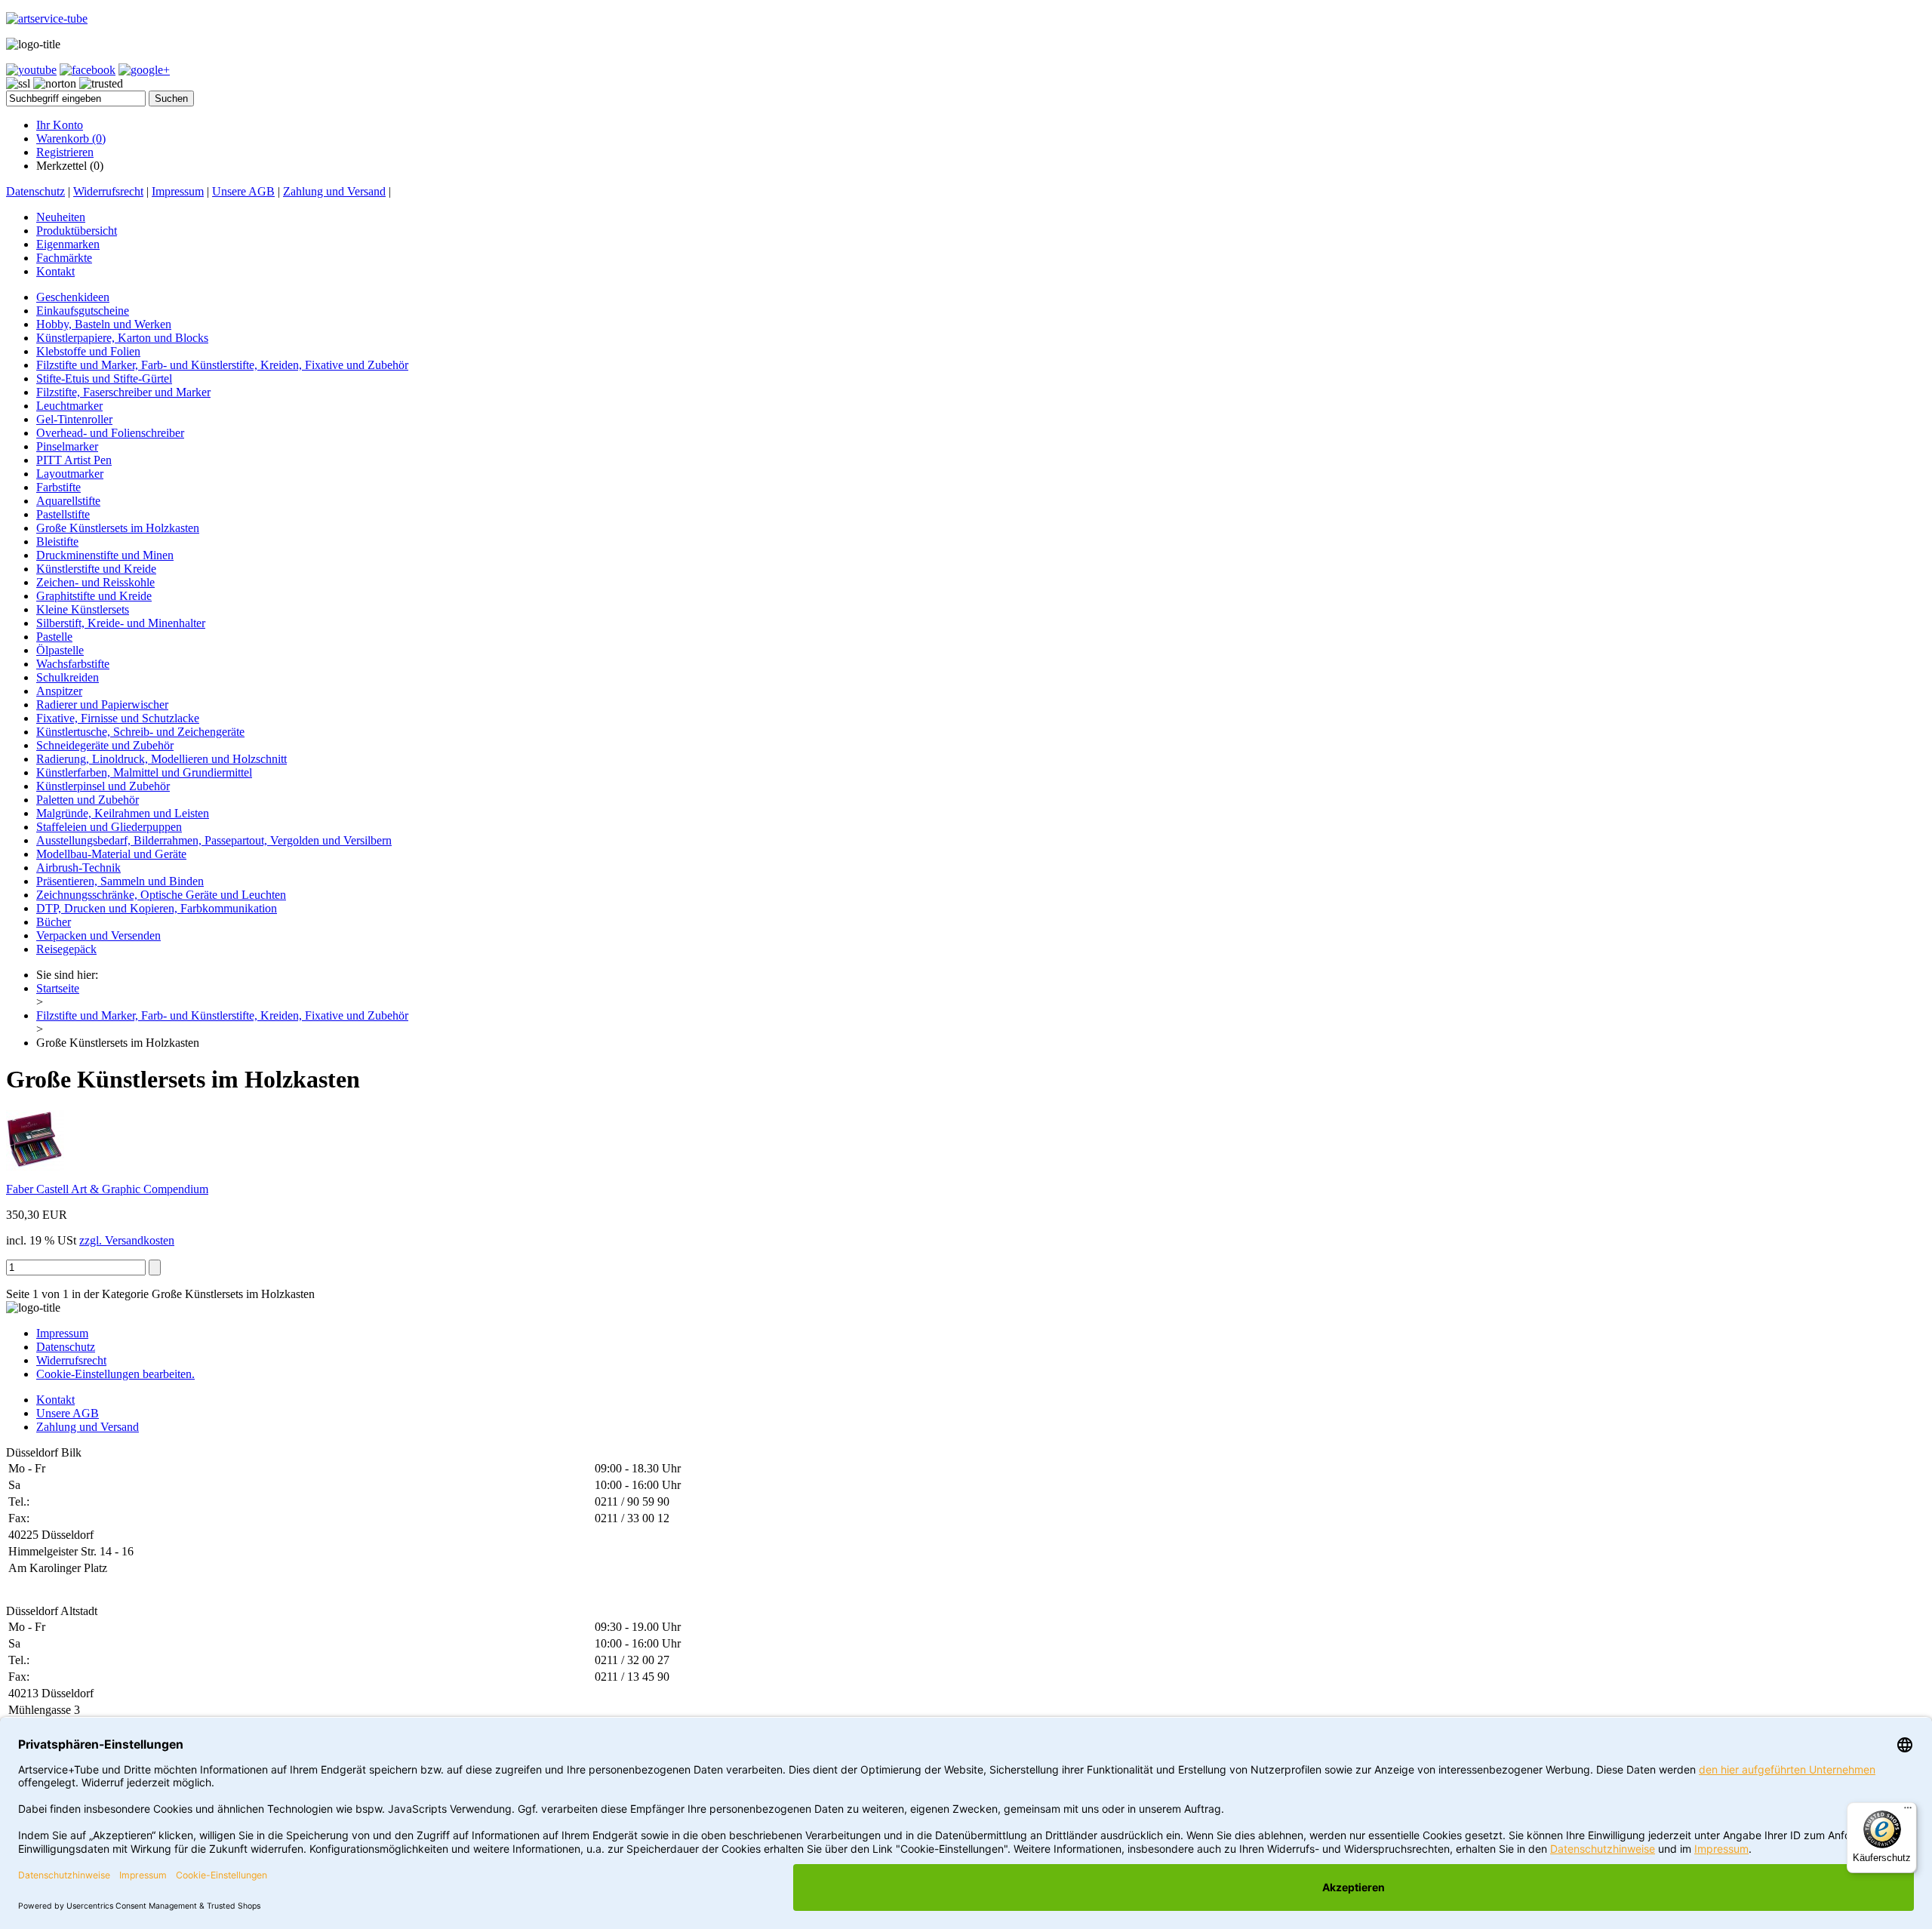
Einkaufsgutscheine (83, 311)
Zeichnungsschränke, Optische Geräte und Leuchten (161, 895)
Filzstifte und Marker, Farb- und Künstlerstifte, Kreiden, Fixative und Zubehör (222, 365)
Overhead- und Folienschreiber (110, 433)
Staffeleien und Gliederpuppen (109, 827)
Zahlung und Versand (334, 191)
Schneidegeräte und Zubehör (105, 745)
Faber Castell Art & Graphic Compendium (107, 1189)
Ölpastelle (60, 650)
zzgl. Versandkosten (127, 1240)
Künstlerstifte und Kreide (96, 569)
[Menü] (1908, 1811)
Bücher (54, 922)
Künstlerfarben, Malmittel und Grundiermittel (144, 772)
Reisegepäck (66, 949)
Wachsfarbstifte (73, 664)
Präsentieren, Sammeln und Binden (120, 881)
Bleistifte (57, 541)
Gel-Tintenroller (74, 419)
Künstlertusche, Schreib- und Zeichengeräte (140, 732)
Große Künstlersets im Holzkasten (118, 528)
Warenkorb (71, 138)
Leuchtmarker (69, 406)
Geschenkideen (73, 297)
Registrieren (65, 152)
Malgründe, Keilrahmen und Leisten (123, 813)
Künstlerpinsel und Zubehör (103, 786)
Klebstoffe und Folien (88, 351)
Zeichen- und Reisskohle (95, 582)
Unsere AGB (243, 191)
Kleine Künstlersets (83, 609)
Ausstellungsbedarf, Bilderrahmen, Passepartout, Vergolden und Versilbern (214, 840)
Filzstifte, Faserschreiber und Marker (123, 392)
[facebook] (88, 70)
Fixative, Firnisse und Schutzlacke (118, 718)
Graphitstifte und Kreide (94, 596)
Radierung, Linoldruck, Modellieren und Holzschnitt (162, 759)
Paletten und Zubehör (88, 800)
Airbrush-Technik (78, 868)
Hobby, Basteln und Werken (104, 324)
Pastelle (54, 637)
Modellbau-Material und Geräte (111, 854)
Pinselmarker (67, 446)
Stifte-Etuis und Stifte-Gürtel (104, 378)
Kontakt (55, 271)
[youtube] (31, 70)
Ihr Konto (60, 125)
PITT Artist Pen (74, 460)
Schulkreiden (68, 677)
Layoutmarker (70, 474)
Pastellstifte (63, 514)
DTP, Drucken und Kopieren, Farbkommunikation (157, 908)
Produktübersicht (77, 231)
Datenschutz (35, 191)
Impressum (178, 191)
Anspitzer (59, 691)
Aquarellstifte (68, 501)
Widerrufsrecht (108, 191)
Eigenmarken (68, 244)
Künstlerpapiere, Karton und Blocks (122, 338)
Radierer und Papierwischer (102, 705)
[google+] (144, 70)
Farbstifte (58, 487)
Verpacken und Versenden (98, 935)
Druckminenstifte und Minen (105, 555)
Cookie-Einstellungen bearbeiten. (115, 1374)
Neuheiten (61, 217)
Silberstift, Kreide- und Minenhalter (121, 623)
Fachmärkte (64, 258)
